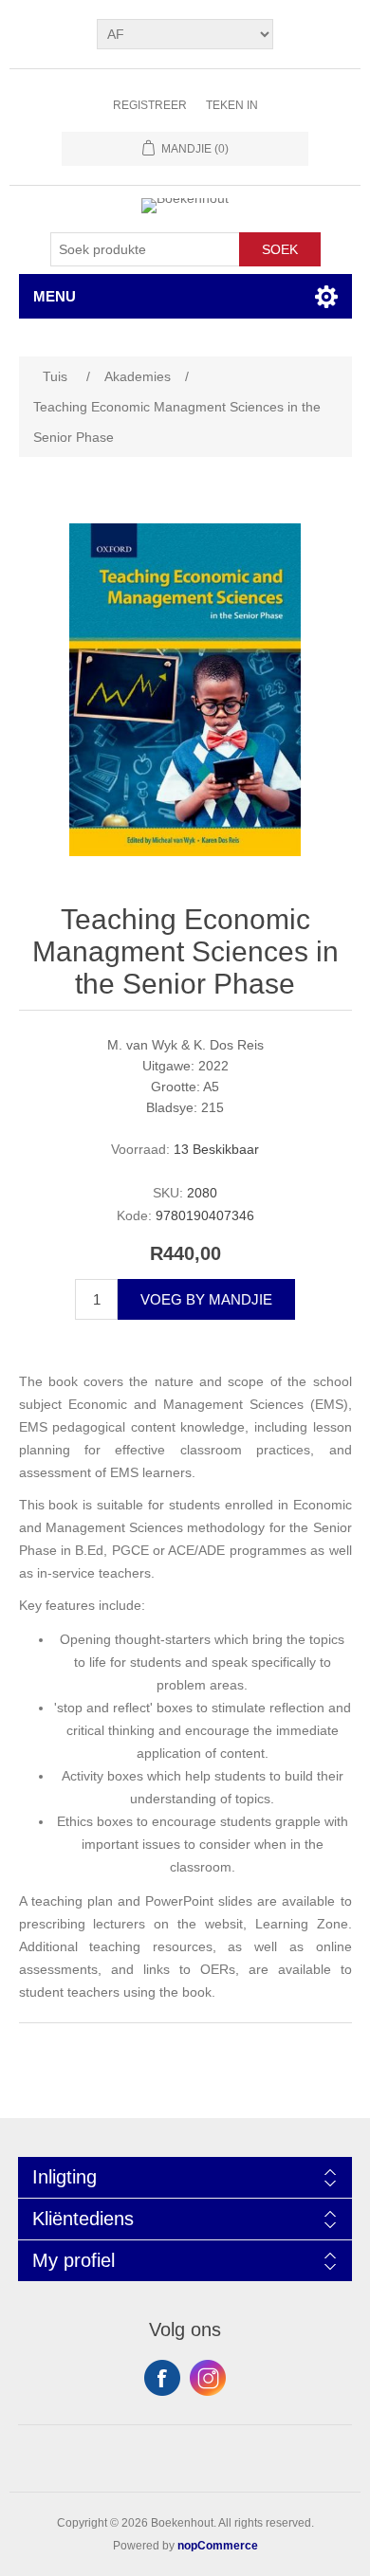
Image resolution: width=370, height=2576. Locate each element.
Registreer (150, 105)
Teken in (232, 105)
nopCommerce (218, 2546)
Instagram (208, 2378)
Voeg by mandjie (206, 1299)
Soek (280, 249)
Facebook (162, 2378)
